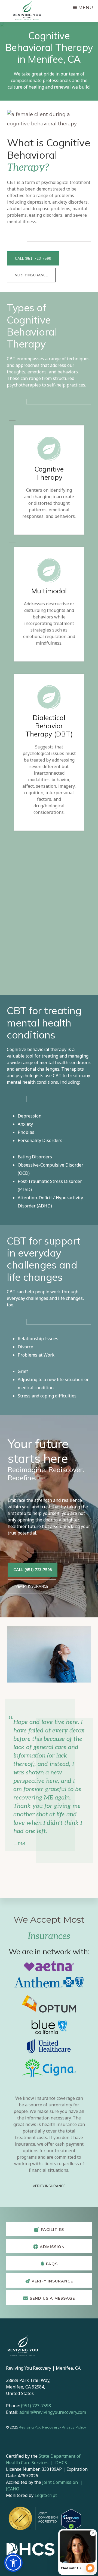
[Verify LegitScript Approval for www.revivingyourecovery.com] (71, 2520)
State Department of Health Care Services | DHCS (43, 2459)
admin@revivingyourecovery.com (53, 2412)
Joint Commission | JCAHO (45, 2486)
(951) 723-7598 (36, 2406)
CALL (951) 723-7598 (33, 258)
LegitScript (46, 2495)
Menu (86, 7)
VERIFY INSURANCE (31, 275)
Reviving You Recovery (39, 2427)
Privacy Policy (74, 2427)
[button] (13, 2563)
